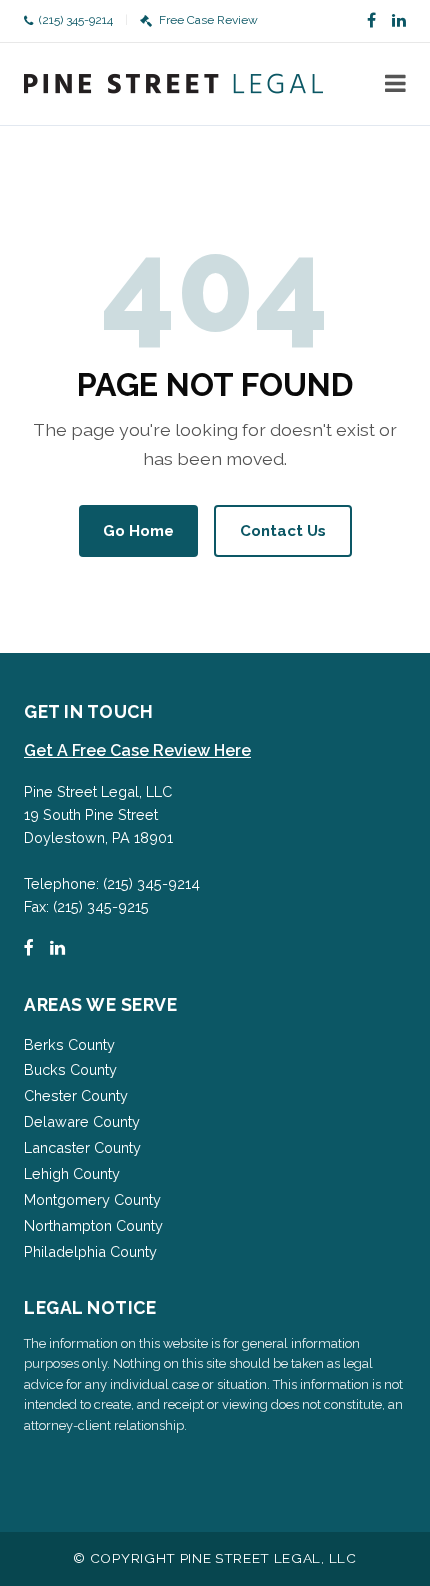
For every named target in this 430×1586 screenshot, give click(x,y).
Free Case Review (208, 20)
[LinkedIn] (399, 21)
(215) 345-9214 (76, 20)
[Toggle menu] (395, 84)
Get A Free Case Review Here (137, 750)
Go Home (138, 531)
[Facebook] (371, 21)
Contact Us (283, 531)
